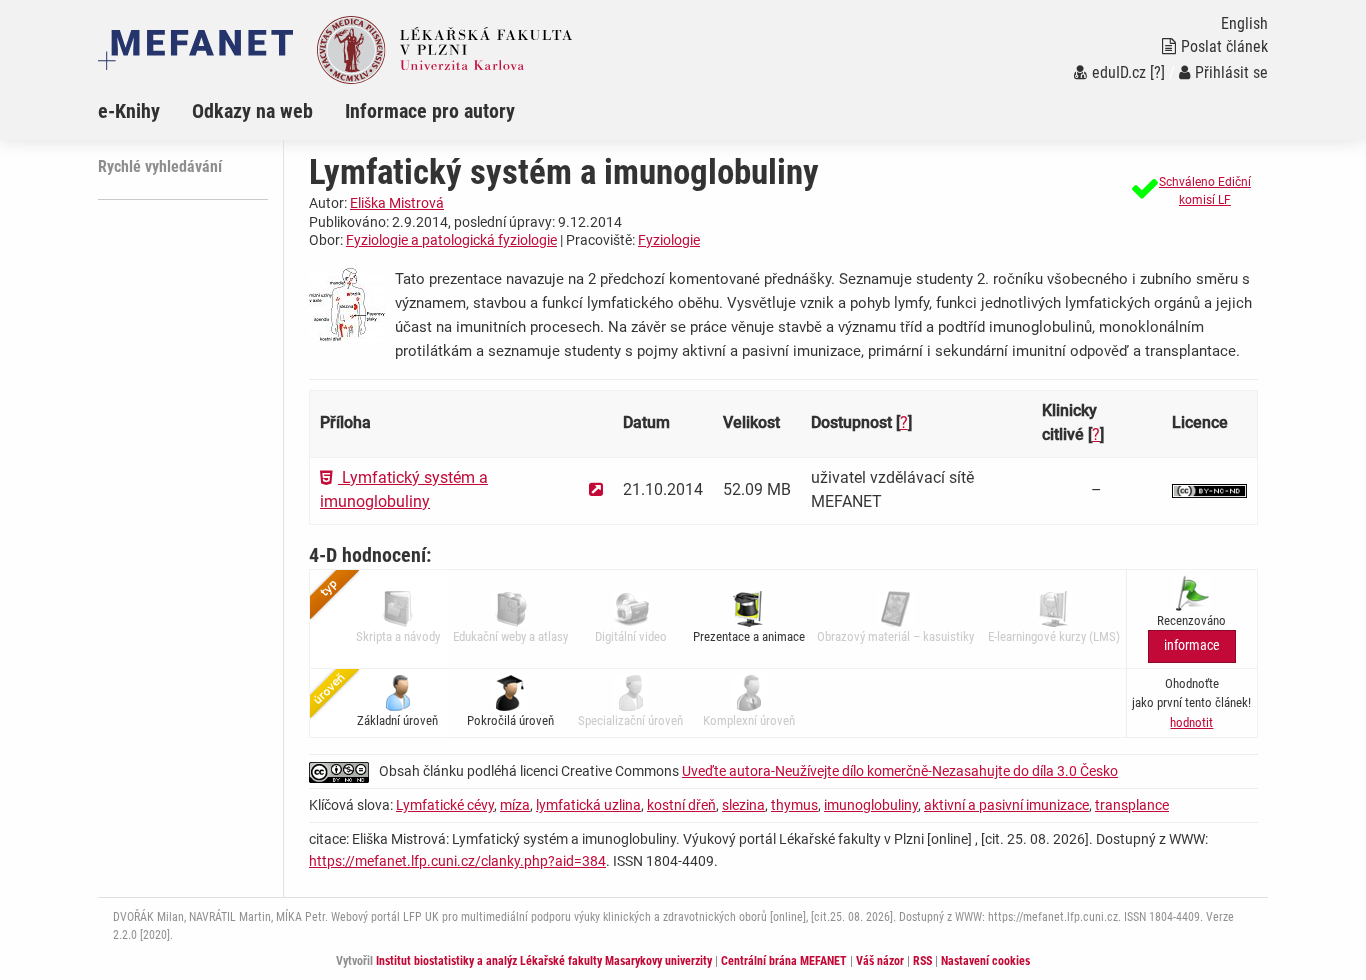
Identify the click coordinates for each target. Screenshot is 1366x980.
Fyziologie (669, 240)
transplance (1132, 805)
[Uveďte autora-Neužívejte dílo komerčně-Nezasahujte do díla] (1209, 489)
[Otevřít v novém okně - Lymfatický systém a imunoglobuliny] (596, 489)
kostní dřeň (681, 805)
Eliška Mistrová (397, 203)
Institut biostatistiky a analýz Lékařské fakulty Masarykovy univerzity (544, 961)
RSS (922, 961)
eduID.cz (1119, 72)
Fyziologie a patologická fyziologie (451, 240)
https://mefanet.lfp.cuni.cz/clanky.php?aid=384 (457, 861)
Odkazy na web (252, 111)
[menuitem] (145, 111)
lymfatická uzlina (588, 805)
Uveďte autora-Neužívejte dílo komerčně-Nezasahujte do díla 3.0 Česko (900, 771)
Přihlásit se (1231, 72)
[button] (1191, 191)
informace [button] (1192, 645)
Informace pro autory (430, 111)
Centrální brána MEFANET (784, 961)
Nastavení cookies (985, 961)
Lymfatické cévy (445, 805)
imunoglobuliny (871, 805)
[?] (1157, 72)
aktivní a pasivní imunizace (1006, 805)
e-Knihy (129, 111)
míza (515, 805)
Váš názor (880, 961)
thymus (794, 805)
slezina (743, 805)
